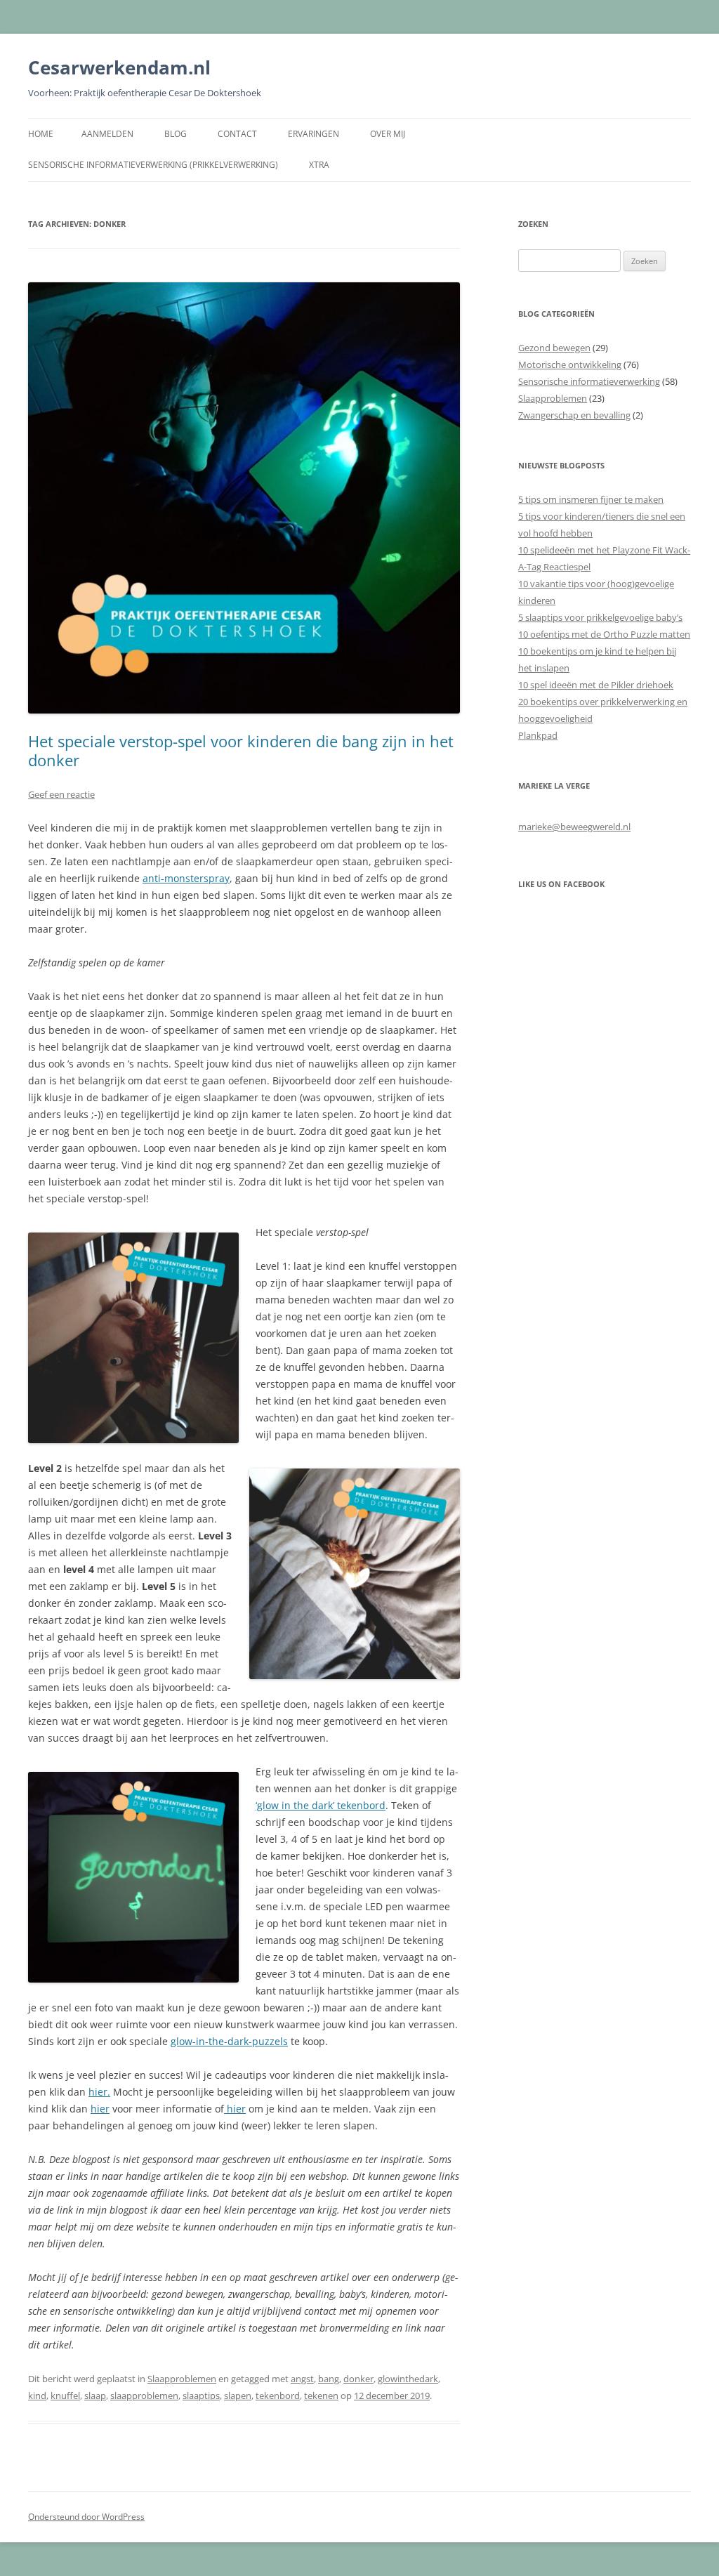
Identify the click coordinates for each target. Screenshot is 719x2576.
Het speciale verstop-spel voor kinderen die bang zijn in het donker (241, 750)
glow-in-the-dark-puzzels (229, 2041)
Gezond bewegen (554, 348)
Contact (237, 134)
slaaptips (201, 2396)
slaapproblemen (144, 2396)
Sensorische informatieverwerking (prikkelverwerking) (153, 165)
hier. (99, 2092)
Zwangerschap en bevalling (574, 415)
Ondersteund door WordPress (86, 2517)
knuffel (65, 2396)
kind (37, 2396)
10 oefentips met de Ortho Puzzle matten (604, 634)
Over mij (388, 134)
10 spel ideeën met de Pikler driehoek (596, 685)
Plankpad (538, 735)
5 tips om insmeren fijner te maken (591, 499)
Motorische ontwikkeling (570, 364)
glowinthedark (408, 2379)
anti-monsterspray (186, 878)
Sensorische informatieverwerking (589, 381)
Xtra (319, 165)
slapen (238, 2396)
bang (329, 2379)
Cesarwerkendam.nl (119, 67)
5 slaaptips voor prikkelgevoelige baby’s (600, 617)
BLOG (176, 134)
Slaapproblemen (182, 2379)
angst (302, 2379)
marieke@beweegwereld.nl (574, 827)
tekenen (321, 2396)
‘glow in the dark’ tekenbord (321, 1805)
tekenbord (278, 2396)
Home (41, 134)
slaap (95, 2396)
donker (358, 2379)
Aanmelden (107, 134)
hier (100, 2109)
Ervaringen (314, 134)
